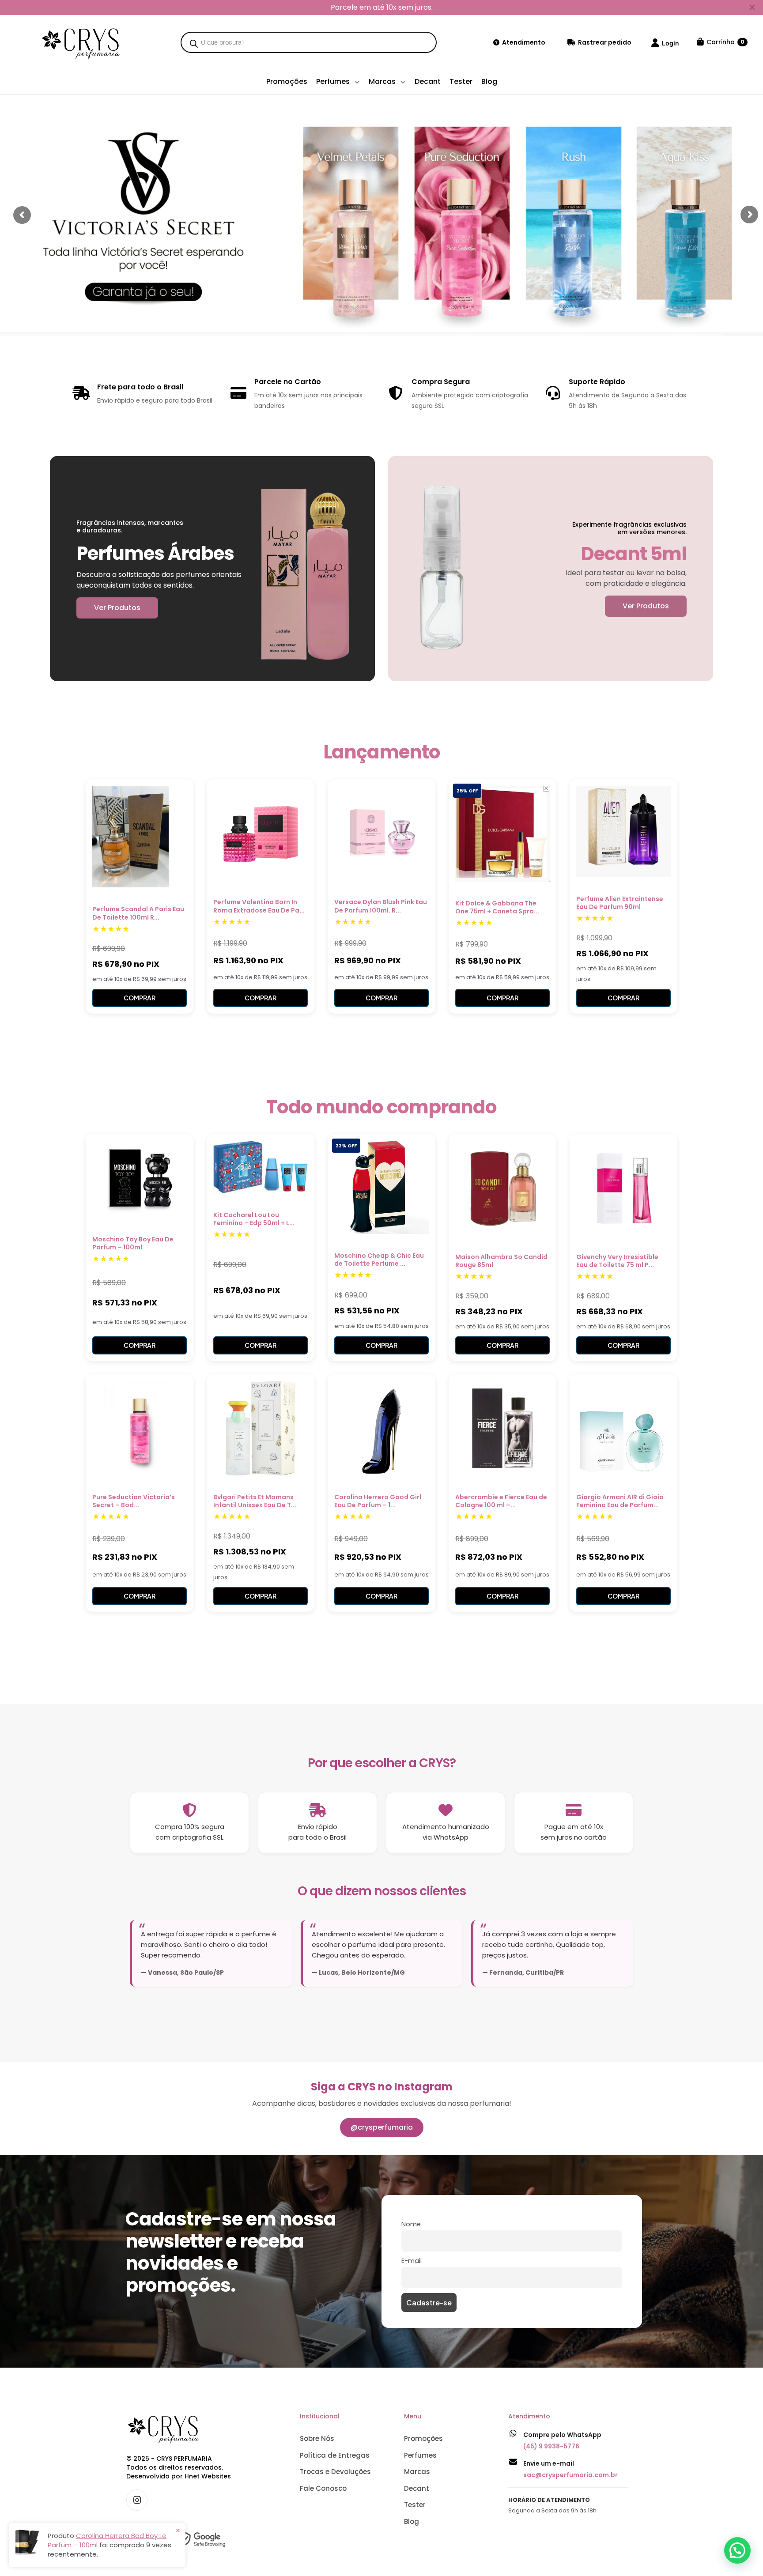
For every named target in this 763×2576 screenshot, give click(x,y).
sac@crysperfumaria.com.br (570, 2475)
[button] (737, 2550)
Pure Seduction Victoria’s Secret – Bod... (134, 1501)
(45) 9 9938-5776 (551, 2446)
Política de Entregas (335, 2455)
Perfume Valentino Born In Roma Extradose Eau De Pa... (259, 906)
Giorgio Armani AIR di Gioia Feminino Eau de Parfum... (620, 1501)
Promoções (423, 2438)
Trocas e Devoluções (335, 2472)
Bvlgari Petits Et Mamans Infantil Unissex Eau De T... (255, 1501)
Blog (412, 2521)
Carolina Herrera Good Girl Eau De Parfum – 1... (378, 1501)
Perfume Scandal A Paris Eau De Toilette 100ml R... (138, 913)
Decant (417, 2488)
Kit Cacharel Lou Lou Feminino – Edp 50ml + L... (254, 1219)
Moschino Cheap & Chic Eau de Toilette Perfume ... (379, 1260)
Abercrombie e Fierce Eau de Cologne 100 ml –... (501, 1501)
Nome (411, 2224)
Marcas (417, 2472)
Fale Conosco (323, 2488)
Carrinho (725, 42)
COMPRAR (140, 998)
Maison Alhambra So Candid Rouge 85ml (501, 1261)
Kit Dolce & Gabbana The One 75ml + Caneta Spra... (497, 907)
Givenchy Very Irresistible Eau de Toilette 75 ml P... (617, 1261)
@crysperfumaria (382, 2127)
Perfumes (420, 2455)
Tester (415, 2505)
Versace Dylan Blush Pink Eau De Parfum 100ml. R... (381, 906)
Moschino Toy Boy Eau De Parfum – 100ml (133, 1243)
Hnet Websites (208, 2476)
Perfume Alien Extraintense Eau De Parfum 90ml (620, 903)
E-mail (412, 2261)
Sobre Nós (317, 2438)
